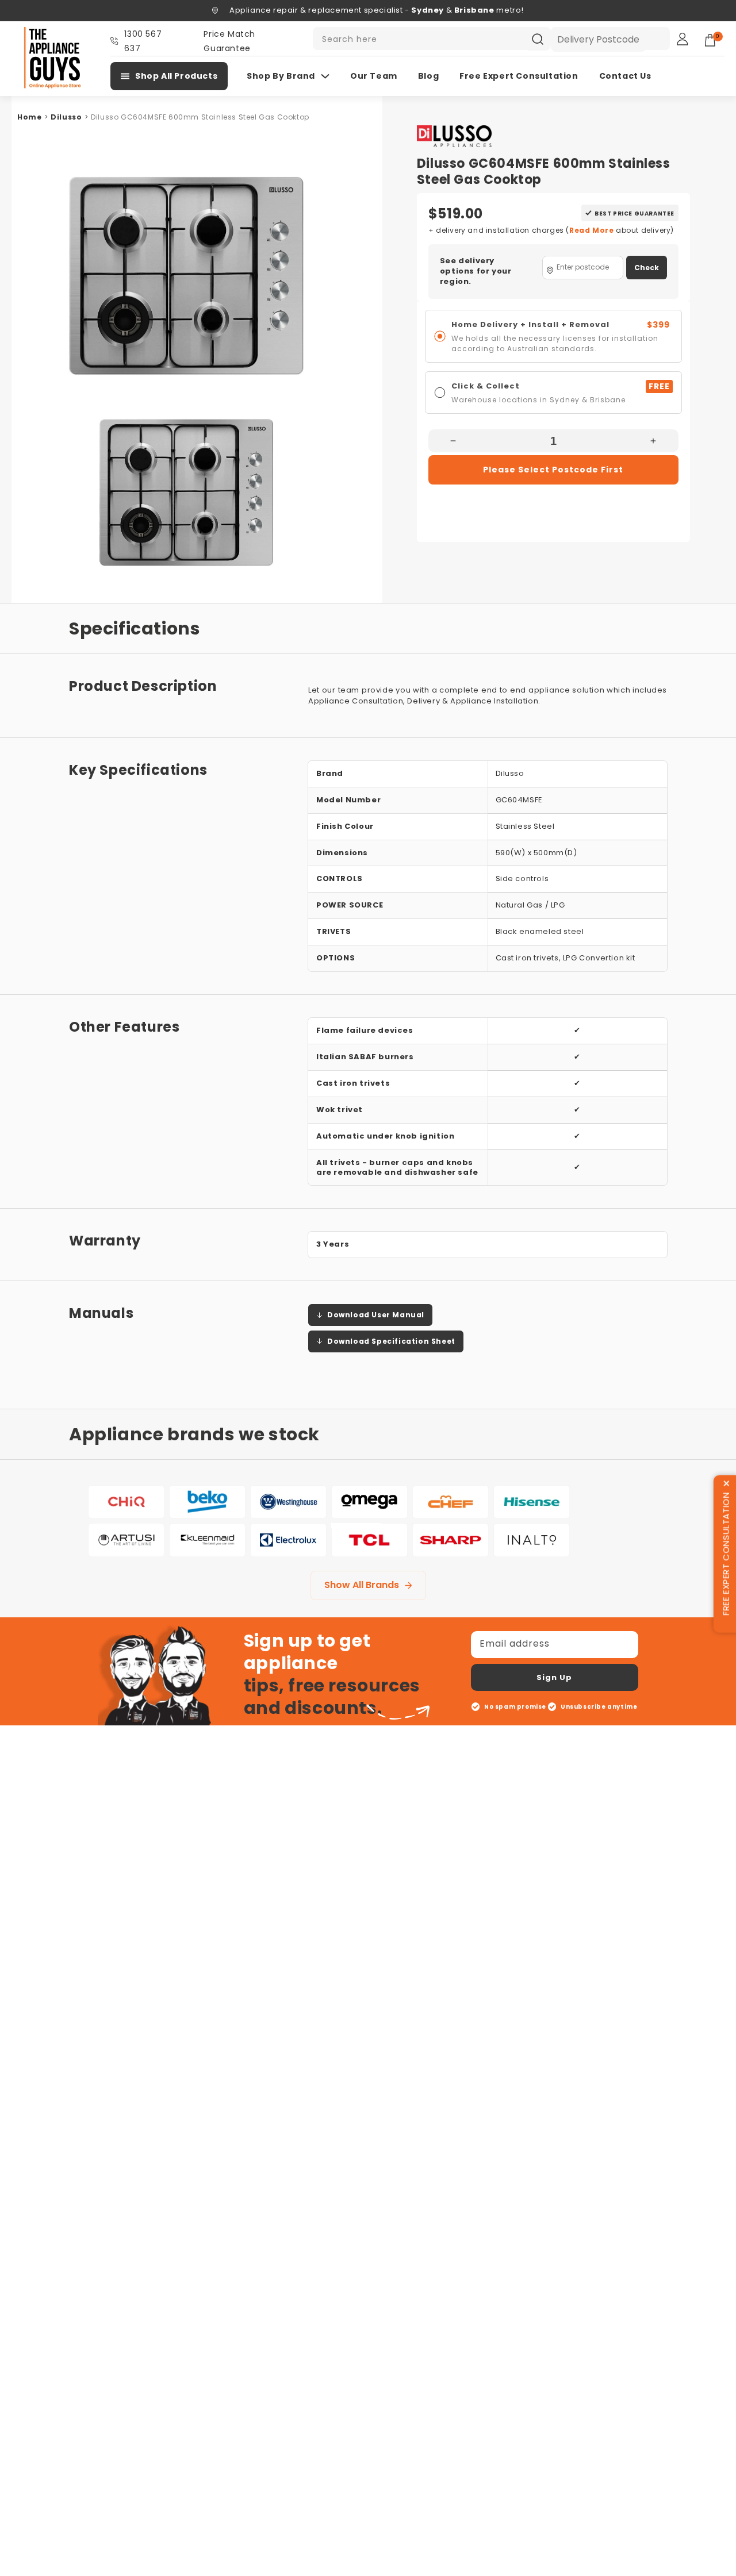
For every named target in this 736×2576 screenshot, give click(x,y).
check (647, 268)
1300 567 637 (143, 41)
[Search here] (538, 39)
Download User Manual (376, 1315)
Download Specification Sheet (391, 1341)
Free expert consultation (519, 76)
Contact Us (625, 76)
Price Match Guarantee (229, 41)
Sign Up (554, 1677)
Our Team (374, 76)
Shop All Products (176, 76)
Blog (428, 76)
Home (29, 117)
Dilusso (66, 117)
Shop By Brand (281, 76)
